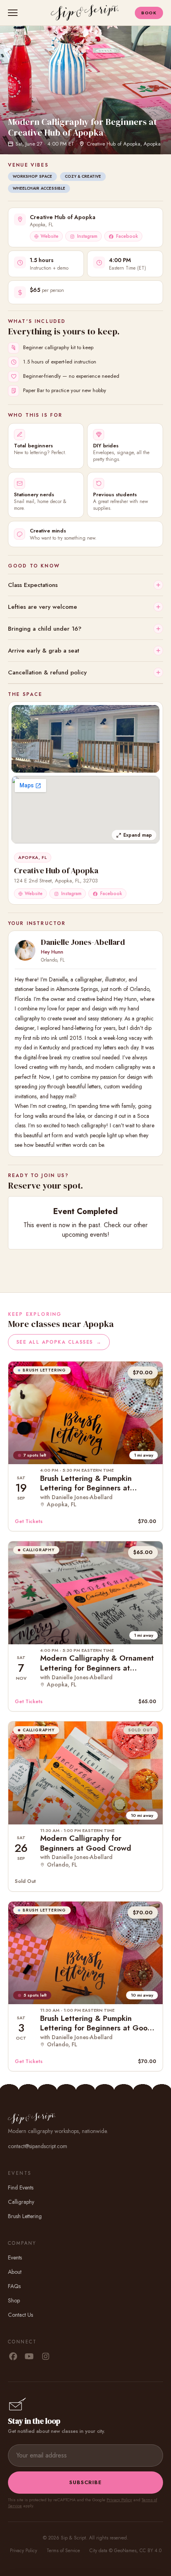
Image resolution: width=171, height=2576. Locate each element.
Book (149, 13)
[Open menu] (14, 13)
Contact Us (20, 2315)
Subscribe (85, 2482)
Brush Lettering (25, 2216)
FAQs (14, 2286)
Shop (14, 2300)
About (15, 2272)
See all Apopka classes (59, 1342)
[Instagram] (46, 2357)
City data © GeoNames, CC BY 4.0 (125, 2551)
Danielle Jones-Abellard (83, 942)
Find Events (21, 2187)
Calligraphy (21, 2202)
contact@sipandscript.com (38, 2146)
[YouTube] (29, 2357)
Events (15, 2257)
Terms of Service (63, 2551)
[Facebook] (13, 2357)
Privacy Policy (119, 2500)
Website (50, 236)
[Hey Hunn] (25, 950)
